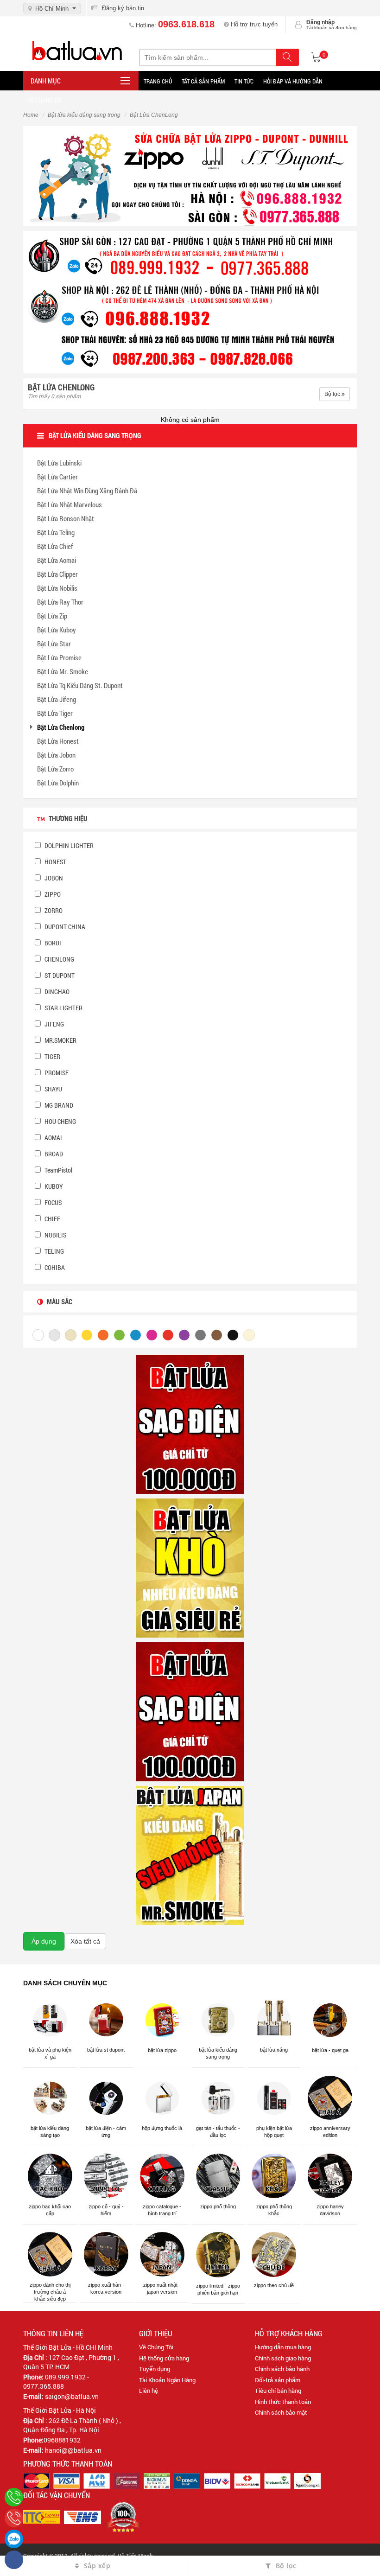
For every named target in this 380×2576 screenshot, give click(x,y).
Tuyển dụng (155, 2369)
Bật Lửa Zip (52, 616)
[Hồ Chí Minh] (14, 2518)
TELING (54, 1251)
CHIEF (52, 1219)
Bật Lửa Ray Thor (60, 602)
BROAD (53, 1154)
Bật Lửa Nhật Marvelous (70, 504)
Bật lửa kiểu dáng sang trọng (84, 115)
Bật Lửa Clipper (57, 574)
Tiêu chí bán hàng (278, 2391)
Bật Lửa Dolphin (58, 783)
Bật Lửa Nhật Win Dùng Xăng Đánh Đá (87, 491)
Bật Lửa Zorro (55, 769)
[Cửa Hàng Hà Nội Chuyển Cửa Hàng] (190, 301)
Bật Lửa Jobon (56, 755)
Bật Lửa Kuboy (57, 630)
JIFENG (54, 1024)
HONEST (55, 862)
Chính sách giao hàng (283, 2358)
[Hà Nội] (14, 2497)
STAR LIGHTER (63, 1008)
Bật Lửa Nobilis (57, 588)
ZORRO (53, 910)
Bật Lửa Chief (55, 546)
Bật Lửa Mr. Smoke (63, 671)
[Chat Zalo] (14, 2539)
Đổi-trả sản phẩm (278, 2380)
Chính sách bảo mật (281, 2412)
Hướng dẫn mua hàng (283, 2347)
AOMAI (53, 1138)
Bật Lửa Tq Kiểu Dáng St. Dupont (80, 685)
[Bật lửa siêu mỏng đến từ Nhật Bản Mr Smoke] (190, 1855)
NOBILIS (55, 1235)
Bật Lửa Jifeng (57, 699)
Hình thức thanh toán (283, 2402)
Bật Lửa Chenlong (61, 727)
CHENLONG (59, 959)
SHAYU (53, 1089)
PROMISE (56, 1073)
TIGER (52, 1056)
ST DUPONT (59, 975)
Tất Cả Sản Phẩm (203, 81)
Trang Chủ (158, 81)
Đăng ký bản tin (121, 8)
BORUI (52, 943)
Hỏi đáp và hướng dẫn (293, 81)
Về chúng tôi (45, 100)
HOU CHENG (60, 1121)
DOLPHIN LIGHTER (68, 845)
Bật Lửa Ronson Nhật (66, 518)
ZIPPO (52, 894)
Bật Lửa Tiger (55, 713)
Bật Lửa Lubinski (59, 463)
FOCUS (52, 1202)
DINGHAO (56, 992)
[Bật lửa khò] (190, 1567)
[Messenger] (14, 2560)
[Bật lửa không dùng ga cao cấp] (190, 1423)
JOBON (53, 878)
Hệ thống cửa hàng (164, 2358)
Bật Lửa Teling (56, 532)
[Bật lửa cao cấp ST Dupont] (190, 1711)
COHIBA (54, 1267)
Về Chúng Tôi (156, 2347)
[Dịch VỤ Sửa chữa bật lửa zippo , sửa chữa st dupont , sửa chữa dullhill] (190, 175)
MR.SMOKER (60, 1040)
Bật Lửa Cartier (57, 477)
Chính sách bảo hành (282, 2369)
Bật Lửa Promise (59, 657)
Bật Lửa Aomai (57, 560)
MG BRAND (58, 1105)
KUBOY (53, 1186)
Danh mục (46, 81)
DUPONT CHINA (64, 927)
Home (31, 115)
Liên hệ (149, 2391)
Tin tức (244, 81)
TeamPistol (58, 1170)
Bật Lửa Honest (58, 741)
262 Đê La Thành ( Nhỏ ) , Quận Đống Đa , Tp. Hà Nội (72, 2425)
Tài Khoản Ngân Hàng (167, 2380)
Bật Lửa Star (54, 644)
